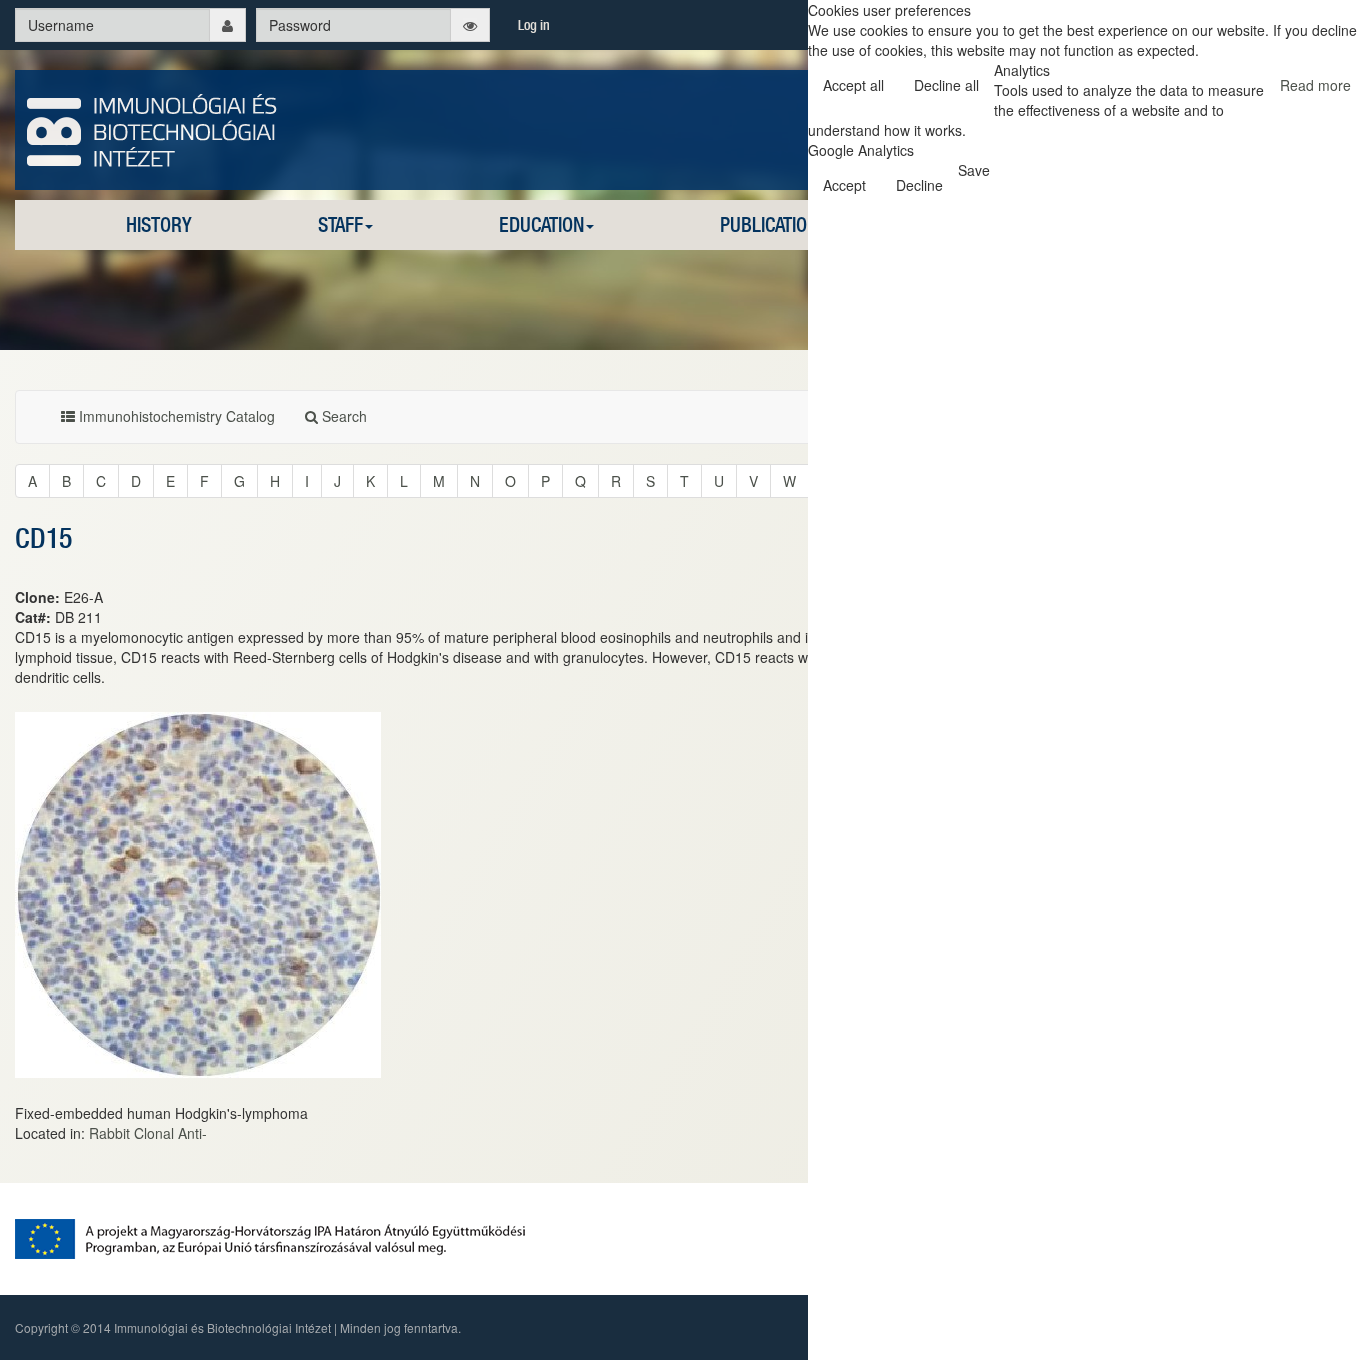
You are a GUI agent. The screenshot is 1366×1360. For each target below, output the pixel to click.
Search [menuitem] (342, 416)
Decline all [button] (946, 85)
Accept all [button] (853, 85)
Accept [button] (844, 185)
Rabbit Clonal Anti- (148, 1133)
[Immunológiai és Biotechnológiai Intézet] (152, 128)
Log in (534, 25)
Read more (1315, 85)
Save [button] (974, 170)
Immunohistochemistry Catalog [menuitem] (175, 416)
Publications (774, 224)
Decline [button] (919, 185)
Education (541, 224)
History (159, 224)
